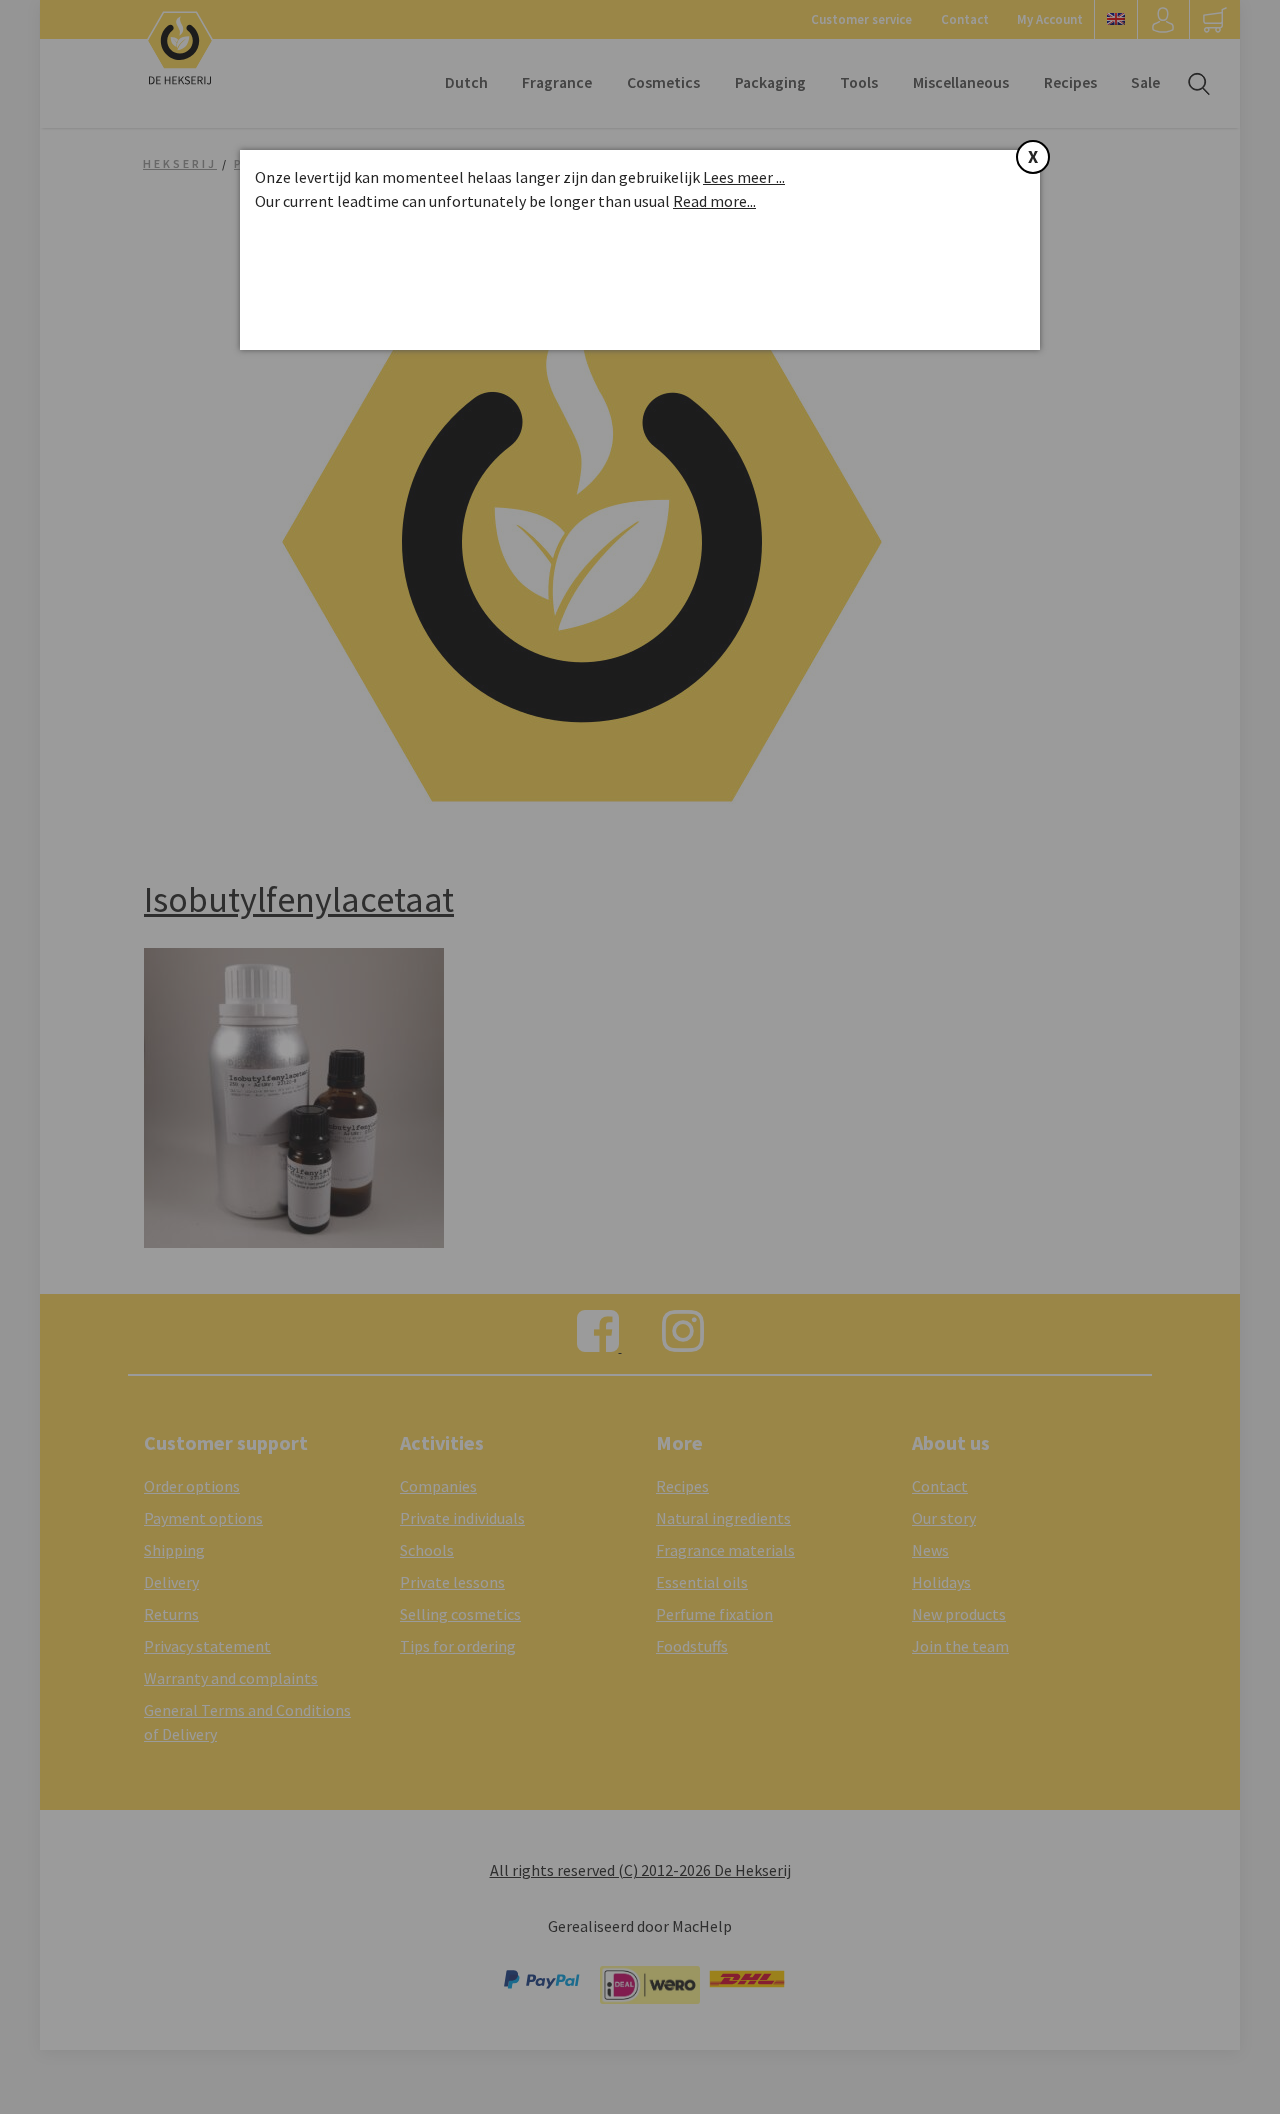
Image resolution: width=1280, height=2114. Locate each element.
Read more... (714, 201)
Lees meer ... (744, 177)
